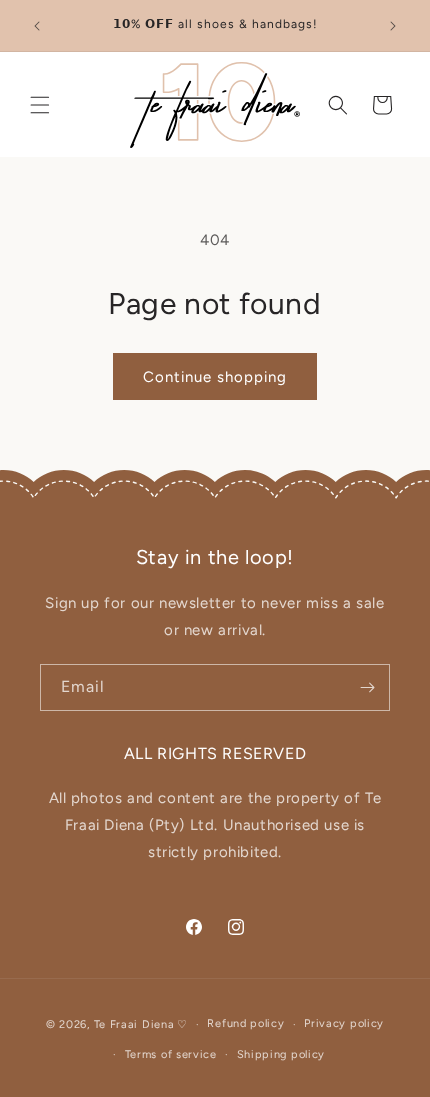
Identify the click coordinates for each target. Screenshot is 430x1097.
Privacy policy (344, 1023)
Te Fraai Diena (134, 1024)
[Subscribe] (367, 687)
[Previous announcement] (37, 26)
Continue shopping (215, 377)
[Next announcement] (393, 26)
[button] (40, 105)
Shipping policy (281, 1054)
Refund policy (245, 1023)
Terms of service (171, 1054)
